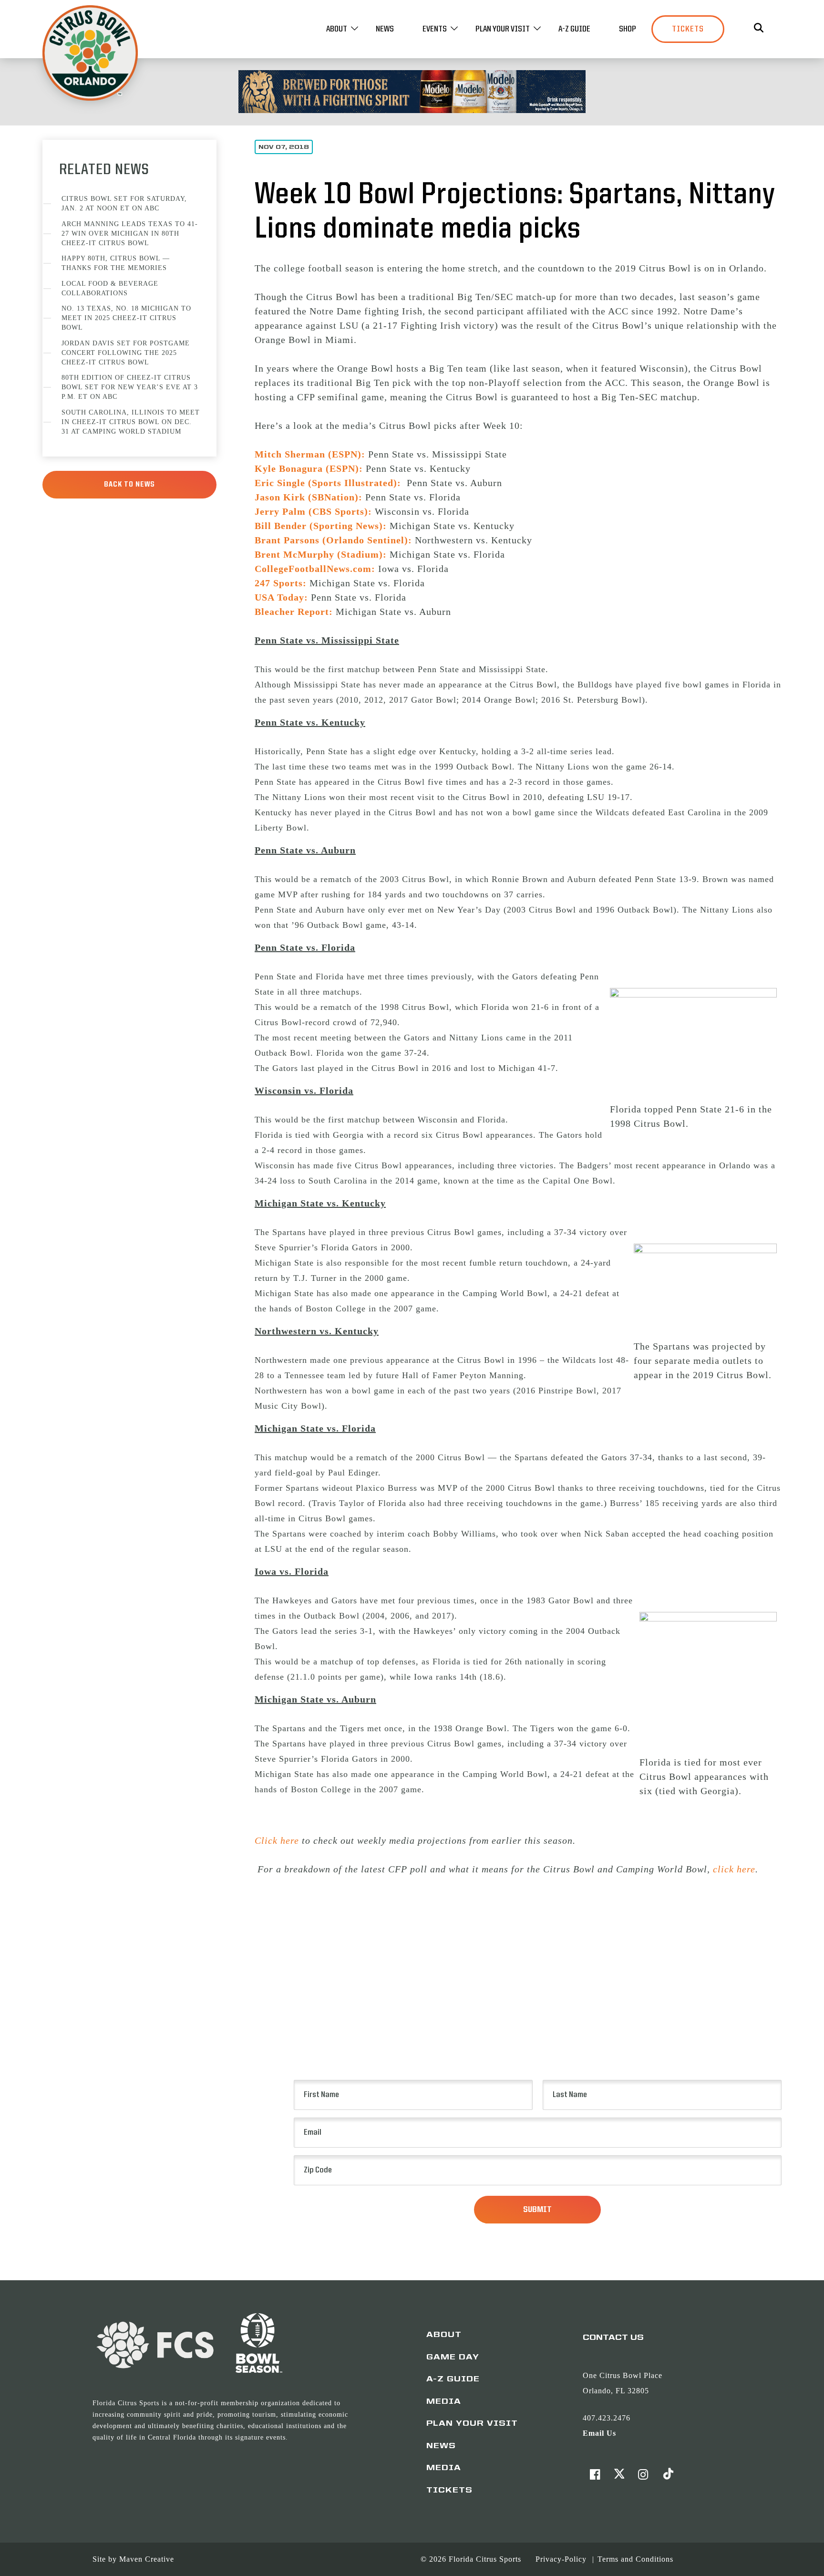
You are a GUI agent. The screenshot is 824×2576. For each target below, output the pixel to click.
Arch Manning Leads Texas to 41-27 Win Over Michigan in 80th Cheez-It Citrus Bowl (130, 234)
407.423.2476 (607, 2418)
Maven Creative (147, 2559)
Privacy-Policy (562, 2559)
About (337, 29)
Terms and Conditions (635, 2559)
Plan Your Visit (503, 29)
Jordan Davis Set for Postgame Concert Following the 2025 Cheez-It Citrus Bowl (126, 353)
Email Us (599, 2433)
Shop (628, 29)
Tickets (688, 29)
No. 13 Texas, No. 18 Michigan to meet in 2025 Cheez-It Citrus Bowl (126, 318)
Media (444, 2402)
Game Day (453, 2358)
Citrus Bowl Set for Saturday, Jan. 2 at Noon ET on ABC (124, 203)
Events (435, 29)
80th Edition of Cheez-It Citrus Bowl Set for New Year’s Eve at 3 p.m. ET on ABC (130, 387)
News (385, 29)
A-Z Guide (574, 29)
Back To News (129, 485)
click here (734, 1869)
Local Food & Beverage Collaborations (110, 288)
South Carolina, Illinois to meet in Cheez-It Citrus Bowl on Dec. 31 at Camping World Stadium (131, 422)
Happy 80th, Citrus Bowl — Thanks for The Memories (116, 263)
